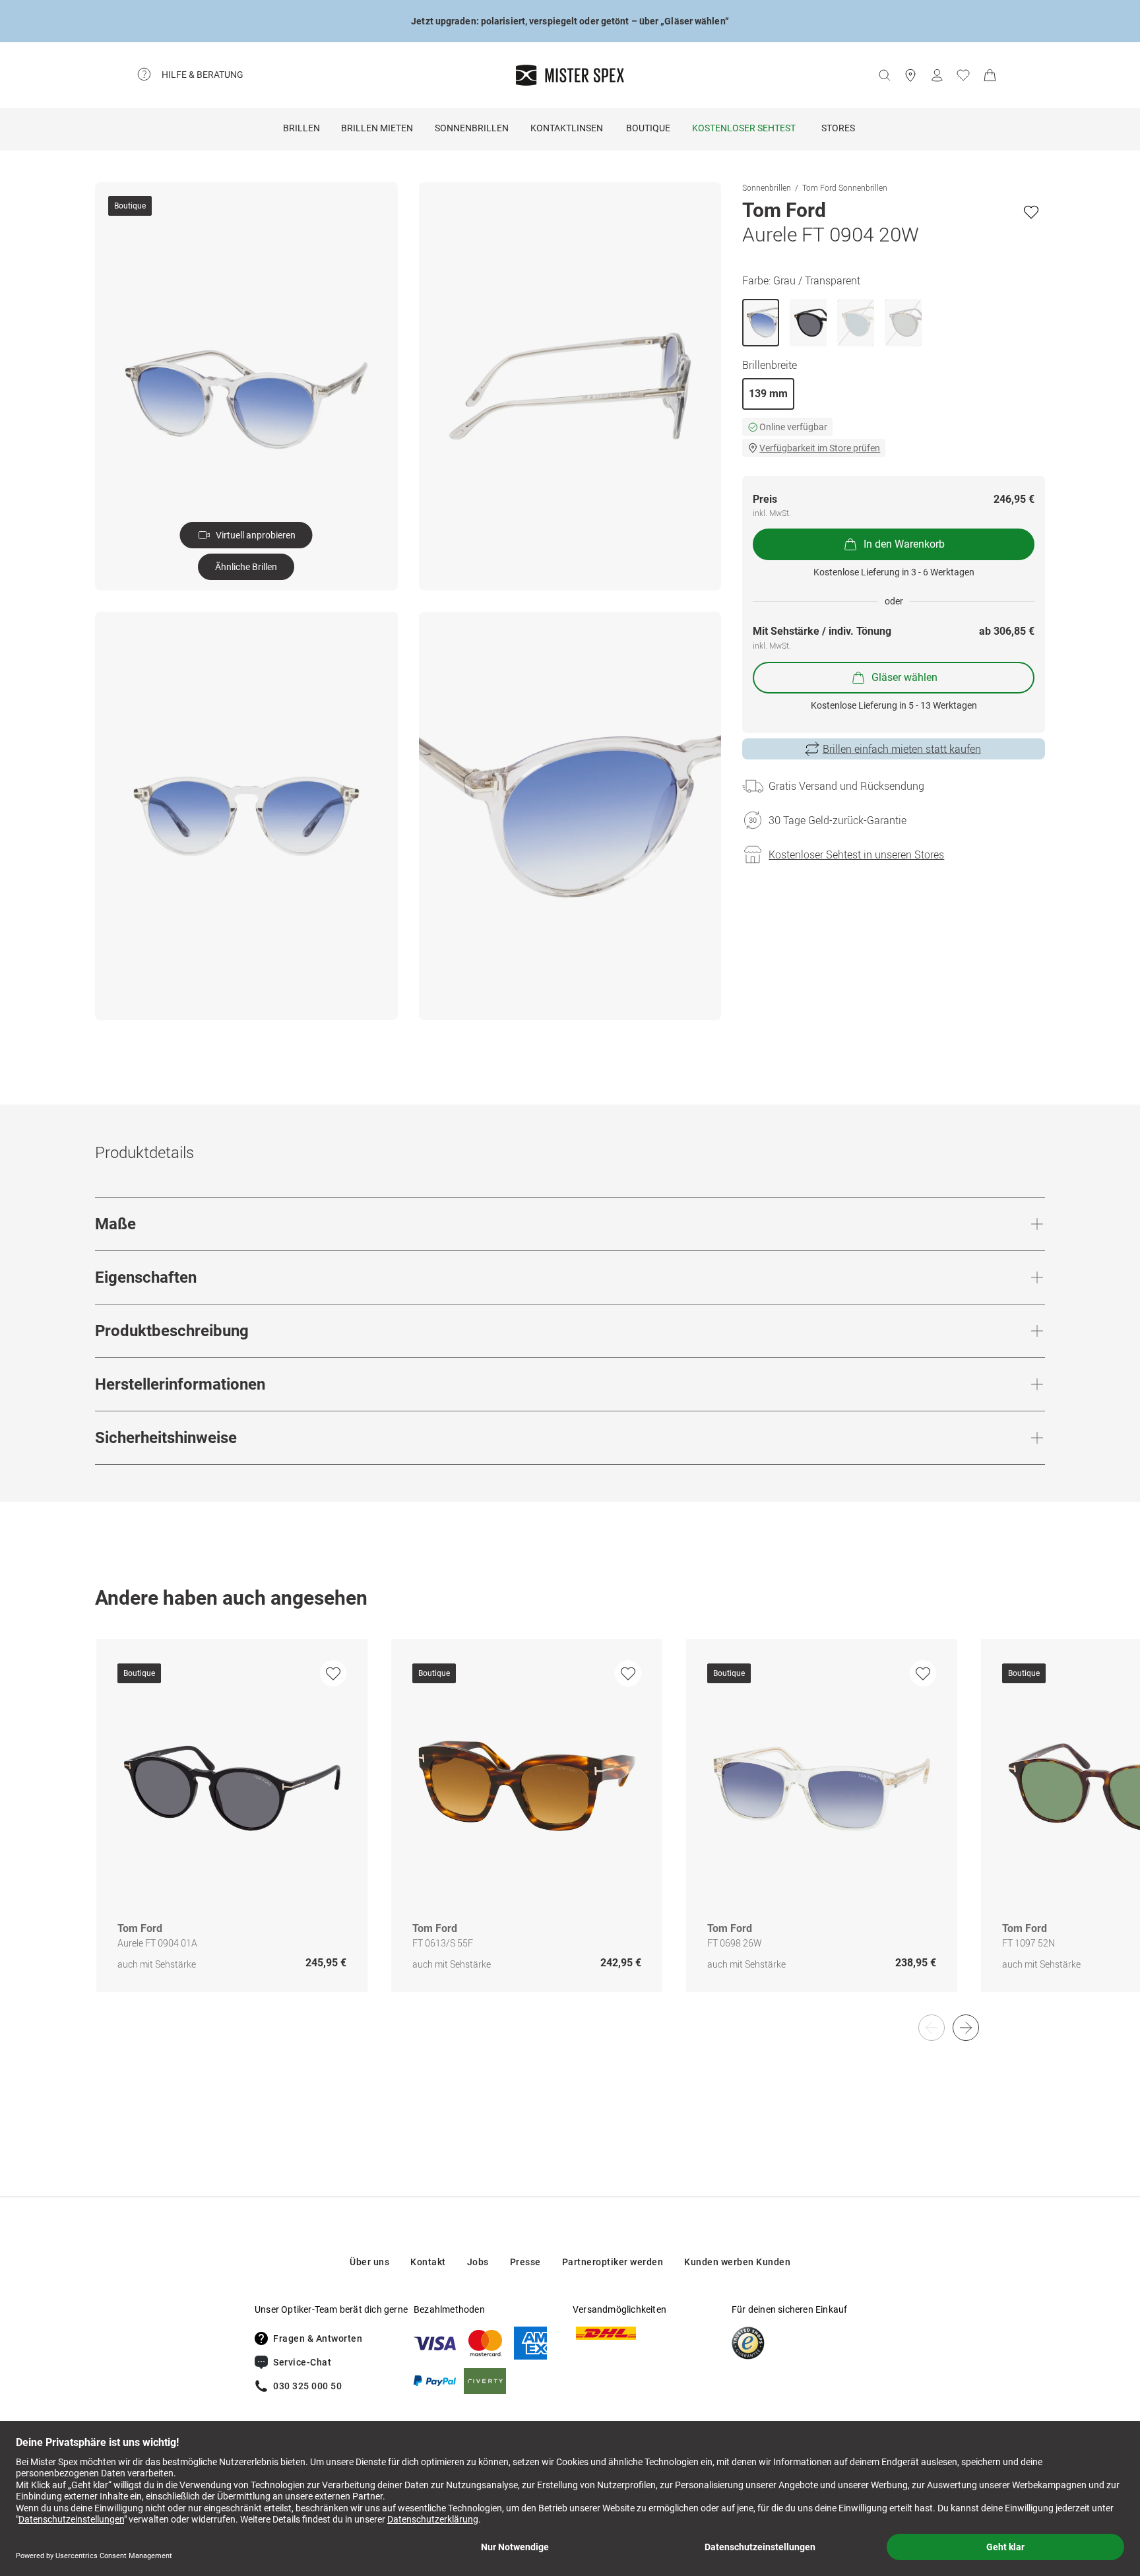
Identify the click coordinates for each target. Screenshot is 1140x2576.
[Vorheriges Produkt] (932, 2028)
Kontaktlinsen (567, 128)
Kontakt (428, 2262)
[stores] (910, 75)
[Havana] (903, 323)
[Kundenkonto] (937, 75)
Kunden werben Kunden (737, 2262)
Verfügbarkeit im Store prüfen (820, 448)
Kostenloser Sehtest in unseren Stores (856, 854)
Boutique (648, 128)
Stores (838, 128)
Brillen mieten (377, 128)
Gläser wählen (904, 677)
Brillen (301, 128)
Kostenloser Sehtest (744, 128)
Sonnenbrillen (472, 128)
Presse (525, 2262)
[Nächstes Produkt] (966, 2028)
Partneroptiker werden (613, 2262)
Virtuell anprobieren (256, 535)
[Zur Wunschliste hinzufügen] (1031, 212)
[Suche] (884, 75)
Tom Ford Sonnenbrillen (845, 187)
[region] (570, 1829)
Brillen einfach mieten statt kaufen (902, 749)
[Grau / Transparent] (761, 323)
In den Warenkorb (904, 544)
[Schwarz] (808, 323)
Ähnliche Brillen (246, 567)
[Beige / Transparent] (856, 323)
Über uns (369, 2262)
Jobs (478, 2262)
